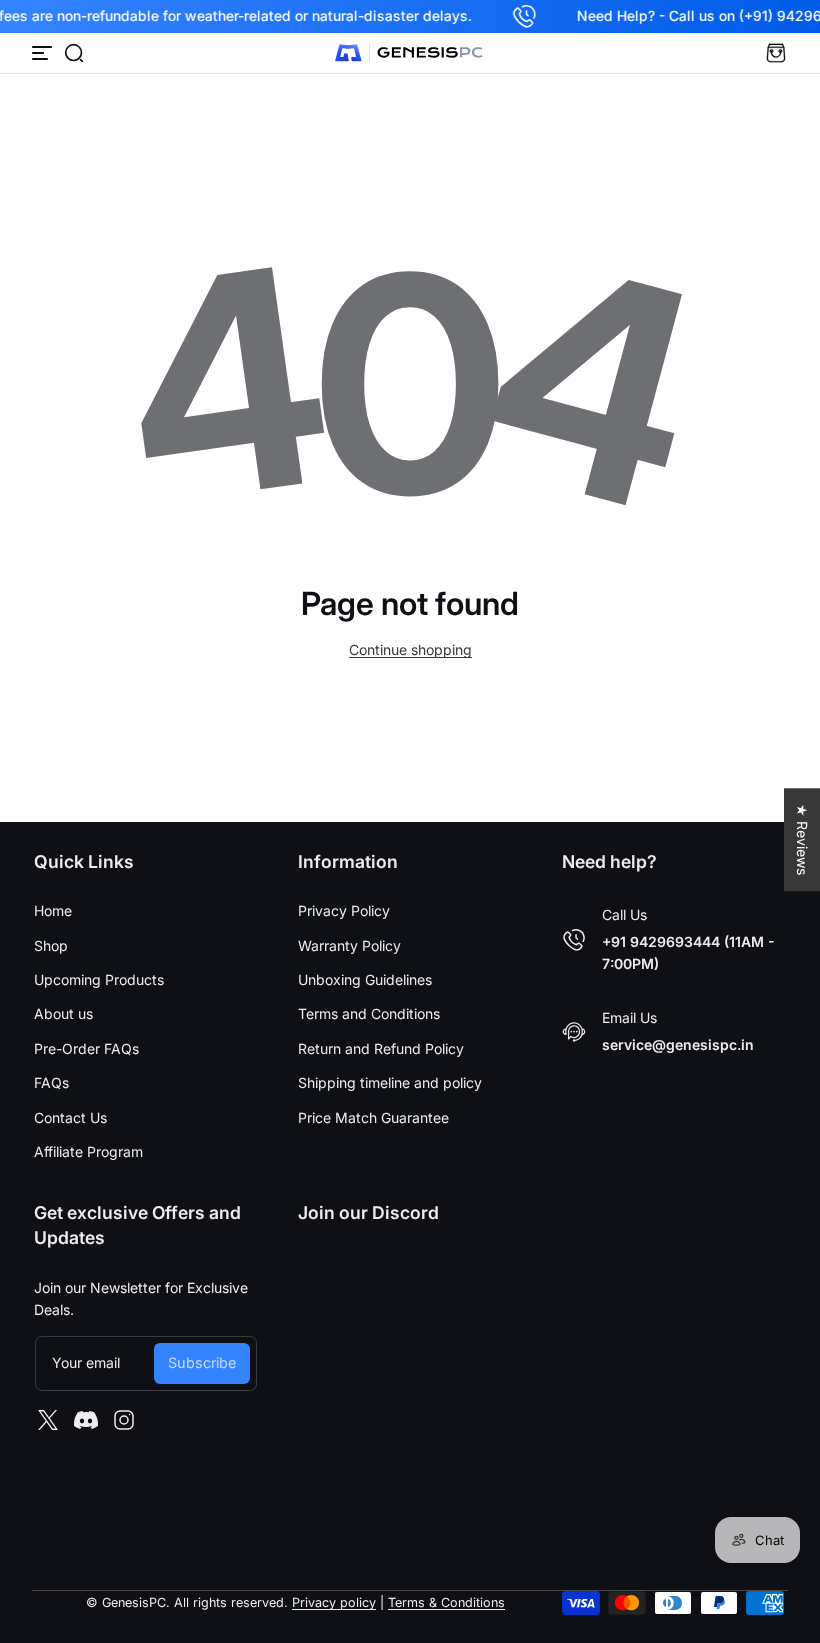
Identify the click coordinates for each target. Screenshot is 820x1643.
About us (63, 1013)
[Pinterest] (86, 1420)
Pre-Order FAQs (86, 1048)
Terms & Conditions (446, 1602)
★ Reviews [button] (802, 839)
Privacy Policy (344, 910)
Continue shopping (410, 649)
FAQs (51, 1082)
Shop (51, 945)
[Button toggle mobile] (44, 53)
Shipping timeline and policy (390, 1082)
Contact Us (70, 1117)
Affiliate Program (88, 1151)
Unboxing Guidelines (365, 979)
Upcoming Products (99, 979)
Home (53, 910)
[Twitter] (48, 1420)
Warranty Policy (349, 945)
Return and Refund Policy (381, 1048)
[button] (74, 53)
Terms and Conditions (369, 1013)
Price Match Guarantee (373, 1117)
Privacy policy (334, 1602)
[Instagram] (124, 1420)
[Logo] (410, 53)
